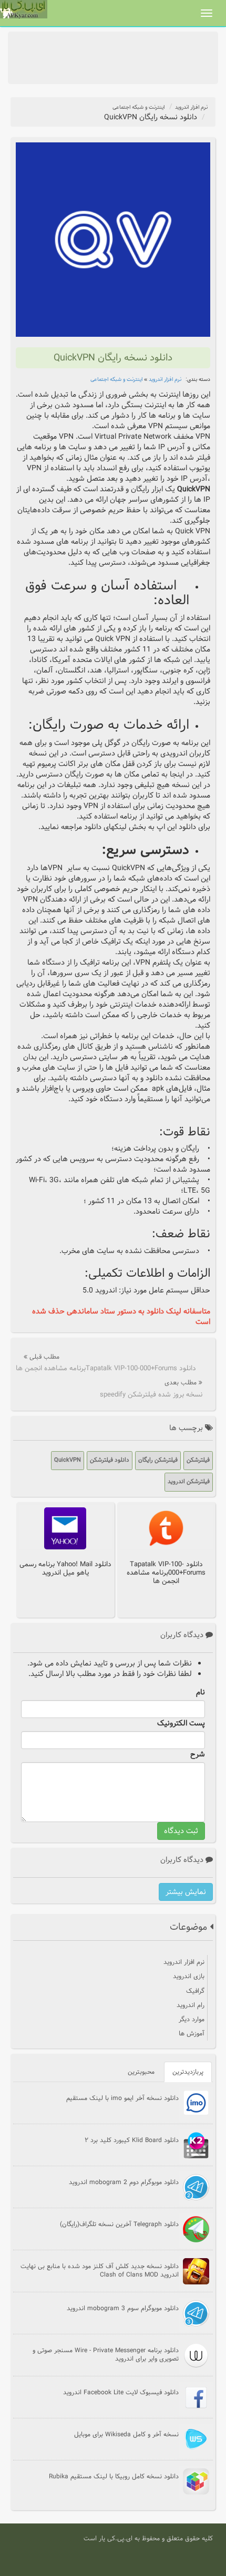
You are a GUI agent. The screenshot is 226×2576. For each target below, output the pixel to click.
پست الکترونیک (181, 1723)
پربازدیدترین (188, 2072)
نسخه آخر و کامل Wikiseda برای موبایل (126, 2434)
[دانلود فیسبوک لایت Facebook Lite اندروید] (196, 2397)
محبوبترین (141, 2072)
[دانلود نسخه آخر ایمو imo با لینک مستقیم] (196, 2103)
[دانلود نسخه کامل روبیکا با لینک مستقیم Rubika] (196, 2481)
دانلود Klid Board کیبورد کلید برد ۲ (132, 2140)
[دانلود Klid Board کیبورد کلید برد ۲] (196, 2145)
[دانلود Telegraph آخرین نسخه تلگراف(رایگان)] (196, 2229)
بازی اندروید (189, 1976)
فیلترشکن (198, 1460)
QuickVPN (68, 1460)
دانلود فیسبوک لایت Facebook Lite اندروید (121, 2392)
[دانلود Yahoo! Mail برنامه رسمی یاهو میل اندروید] (65, 1528)
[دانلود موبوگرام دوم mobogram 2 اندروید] (196, 2187)
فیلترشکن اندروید (189, 1482)
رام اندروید (191, 2005)
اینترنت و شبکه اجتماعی (138, 107)
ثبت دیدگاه (181, 1831)
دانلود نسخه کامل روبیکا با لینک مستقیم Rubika (114, 2476)
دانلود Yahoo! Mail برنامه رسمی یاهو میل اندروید (65, 1568)
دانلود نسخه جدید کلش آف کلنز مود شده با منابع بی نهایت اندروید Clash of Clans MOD (100, 2270)
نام (201, 1692)
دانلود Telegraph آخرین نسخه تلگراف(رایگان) (119, 2224)
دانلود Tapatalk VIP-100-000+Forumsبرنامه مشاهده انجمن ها (106, 1368)
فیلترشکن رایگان (158, 1460)
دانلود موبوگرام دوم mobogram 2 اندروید (124, 2182)
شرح (198, 1754)
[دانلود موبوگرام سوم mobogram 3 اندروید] (196, 2313)
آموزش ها (192, 2033)
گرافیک (195, 1991)
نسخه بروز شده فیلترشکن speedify (151, 1394)
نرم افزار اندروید (191, 107)
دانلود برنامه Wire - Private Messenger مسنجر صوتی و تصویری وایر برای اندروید (106, 2354)
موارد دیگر (192, 2019)
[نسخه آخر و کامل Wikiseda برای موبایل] (196, 2439)
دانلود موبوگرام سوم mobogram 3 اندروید (123, 2308)
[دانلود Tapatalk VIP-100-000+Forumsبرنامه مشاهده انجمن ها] (166, 1528)
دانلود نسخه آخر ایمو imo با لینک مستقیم (122, 2098)
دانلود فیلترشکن (110, 1460)
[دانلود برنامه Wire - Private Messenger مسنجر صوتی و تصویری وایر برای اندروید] (196, 2355)
